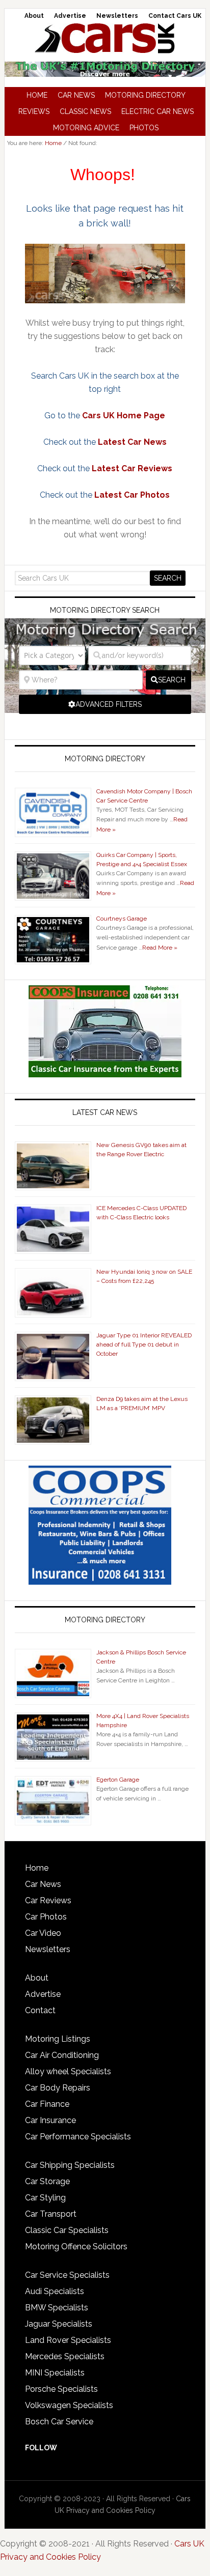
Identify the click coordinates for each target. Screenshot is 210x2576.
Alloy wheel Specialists (68, 2071)
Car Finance (47, 2104)
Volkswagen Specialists (69, 2405)
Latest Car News (132, 442)
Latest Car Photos (132, 495)
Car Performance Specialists (78, 2137)
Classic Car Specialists (67, 2230)
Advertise (43, 1994)
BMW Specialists (57, 2308)
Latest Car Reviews (132, 468)
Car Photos (46, 1917)
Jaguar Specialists (59, 2324)
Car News (43, 1884)
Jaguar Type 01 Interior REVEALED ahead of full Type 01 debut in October (144, 1344)
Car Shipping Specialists (70, 2165)
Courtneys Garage (122, 919)
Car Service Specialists (67, 2275)
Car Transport (51, 2214)
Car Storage (47, 2181)
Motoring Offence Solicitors (76, 2246)
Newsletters (48, 1949)
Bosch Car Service (59, 2422)
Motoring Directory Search (105, 610)
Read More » (160, 948)
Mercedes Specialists (65, 2356)
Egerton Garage (118, 1780)
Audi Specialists (55, 2291)
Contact (40, 2010)
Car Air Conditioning (62, 2055)
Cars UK (105, 38)
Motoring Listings (58, 2039)
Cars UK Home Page (124, 416)
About (37, 1978)
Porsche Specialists (61, 2389)
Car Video (43, 1933)
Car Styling (45, 2198)
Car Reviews (48, 1900)
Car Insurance (50, 2120)
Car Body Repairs (58, 2088)
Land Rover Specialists (68, 2340)
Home (37, 1868)
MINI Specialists (55, 2373)
